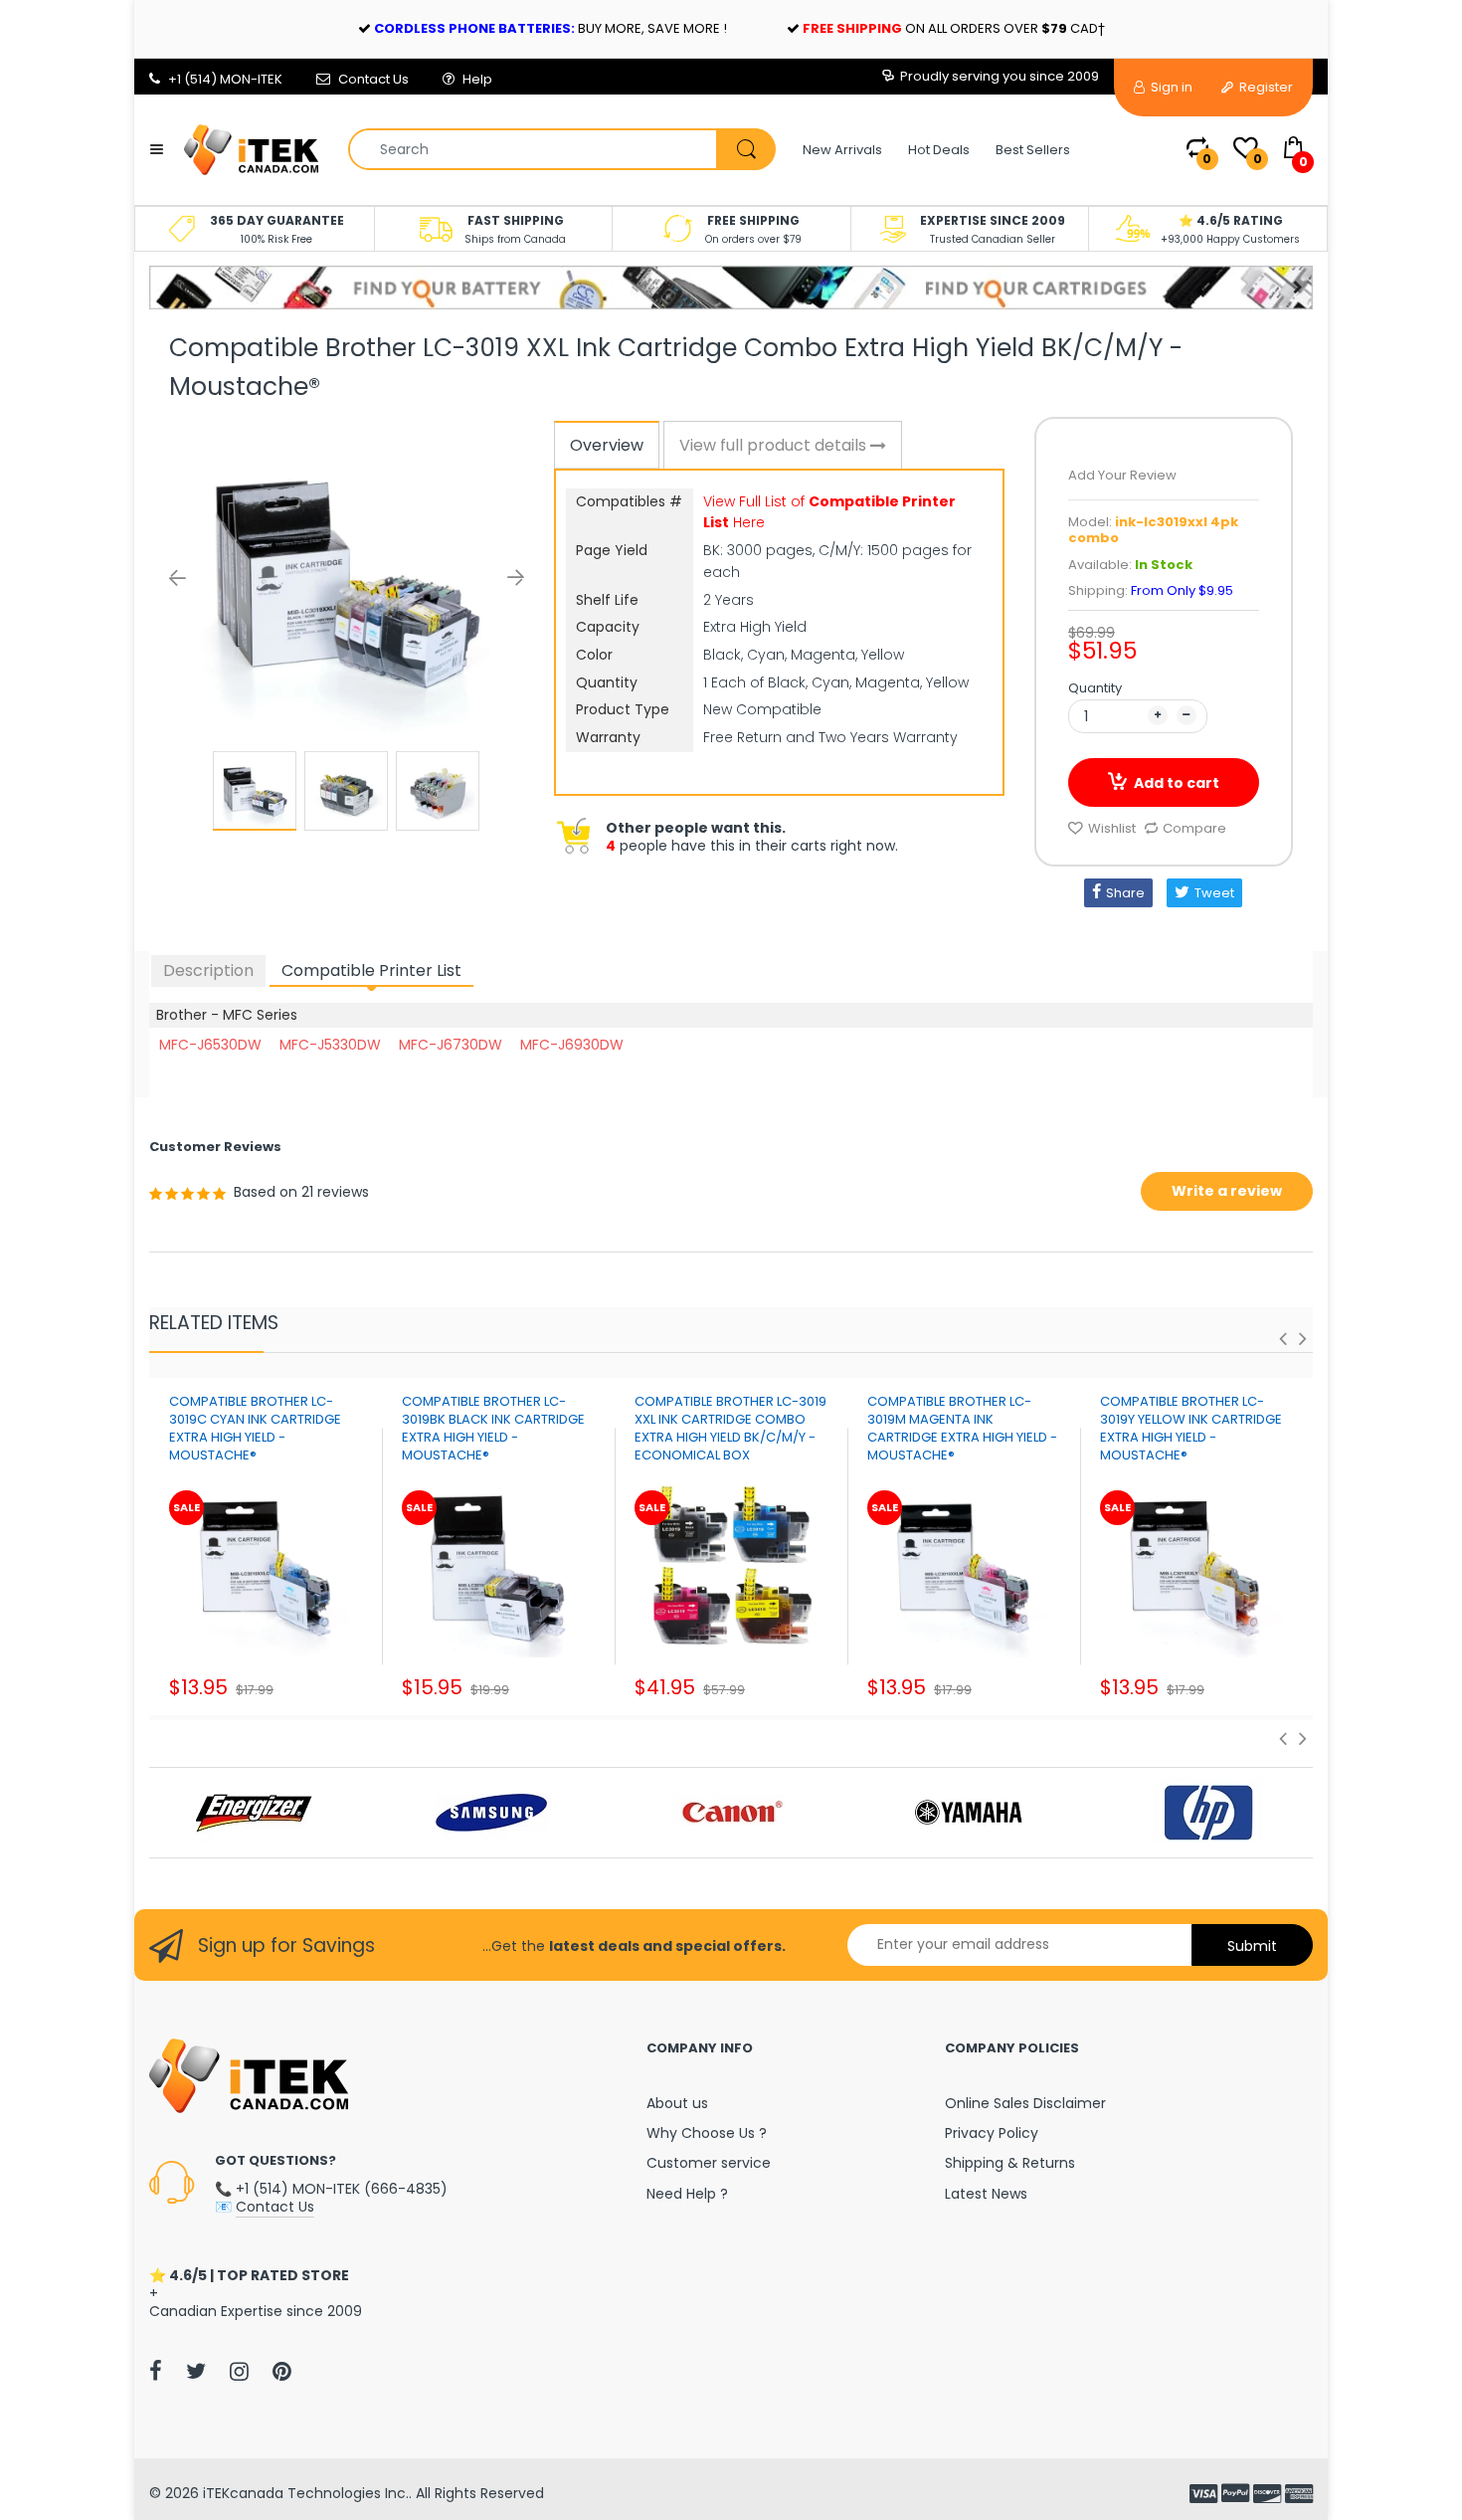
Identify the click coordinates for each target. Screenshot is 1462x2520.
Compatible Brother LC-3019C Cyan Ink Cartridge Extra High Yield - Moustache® (255, 1429)
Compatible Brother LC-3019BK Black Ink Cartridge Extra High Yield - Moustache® (493, 1429)
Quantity (1095, 688)
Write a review (1227, 1191)
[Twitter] (196, 2371)
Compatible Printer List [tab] (371, 970)
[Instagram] (239, 2371)
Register (1265, 87)
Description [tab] (208, 970)
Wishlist (1112, 828)
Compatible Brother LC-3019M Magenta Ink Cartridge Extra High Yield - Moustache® (962, 1429)
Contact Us (373, 79)
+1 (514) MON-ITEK (225, 79)
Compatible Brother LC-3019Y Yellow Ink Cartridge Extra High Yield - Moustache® (1191, 1429)
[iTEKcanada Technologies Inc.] (251, 148)
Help (477, 79)
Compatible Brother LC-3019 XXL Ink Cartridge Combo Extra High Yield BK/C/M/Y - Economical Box (731, 1429)
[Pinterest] (282, 2371)
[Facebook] (156, 2371)
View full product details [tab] (775, 445)
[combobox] (561, 149)
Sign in (1170, 87)
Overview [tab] (607, 445)
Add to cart (1177, 783)
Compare (1194, 828)
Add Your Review (1122, 475)
